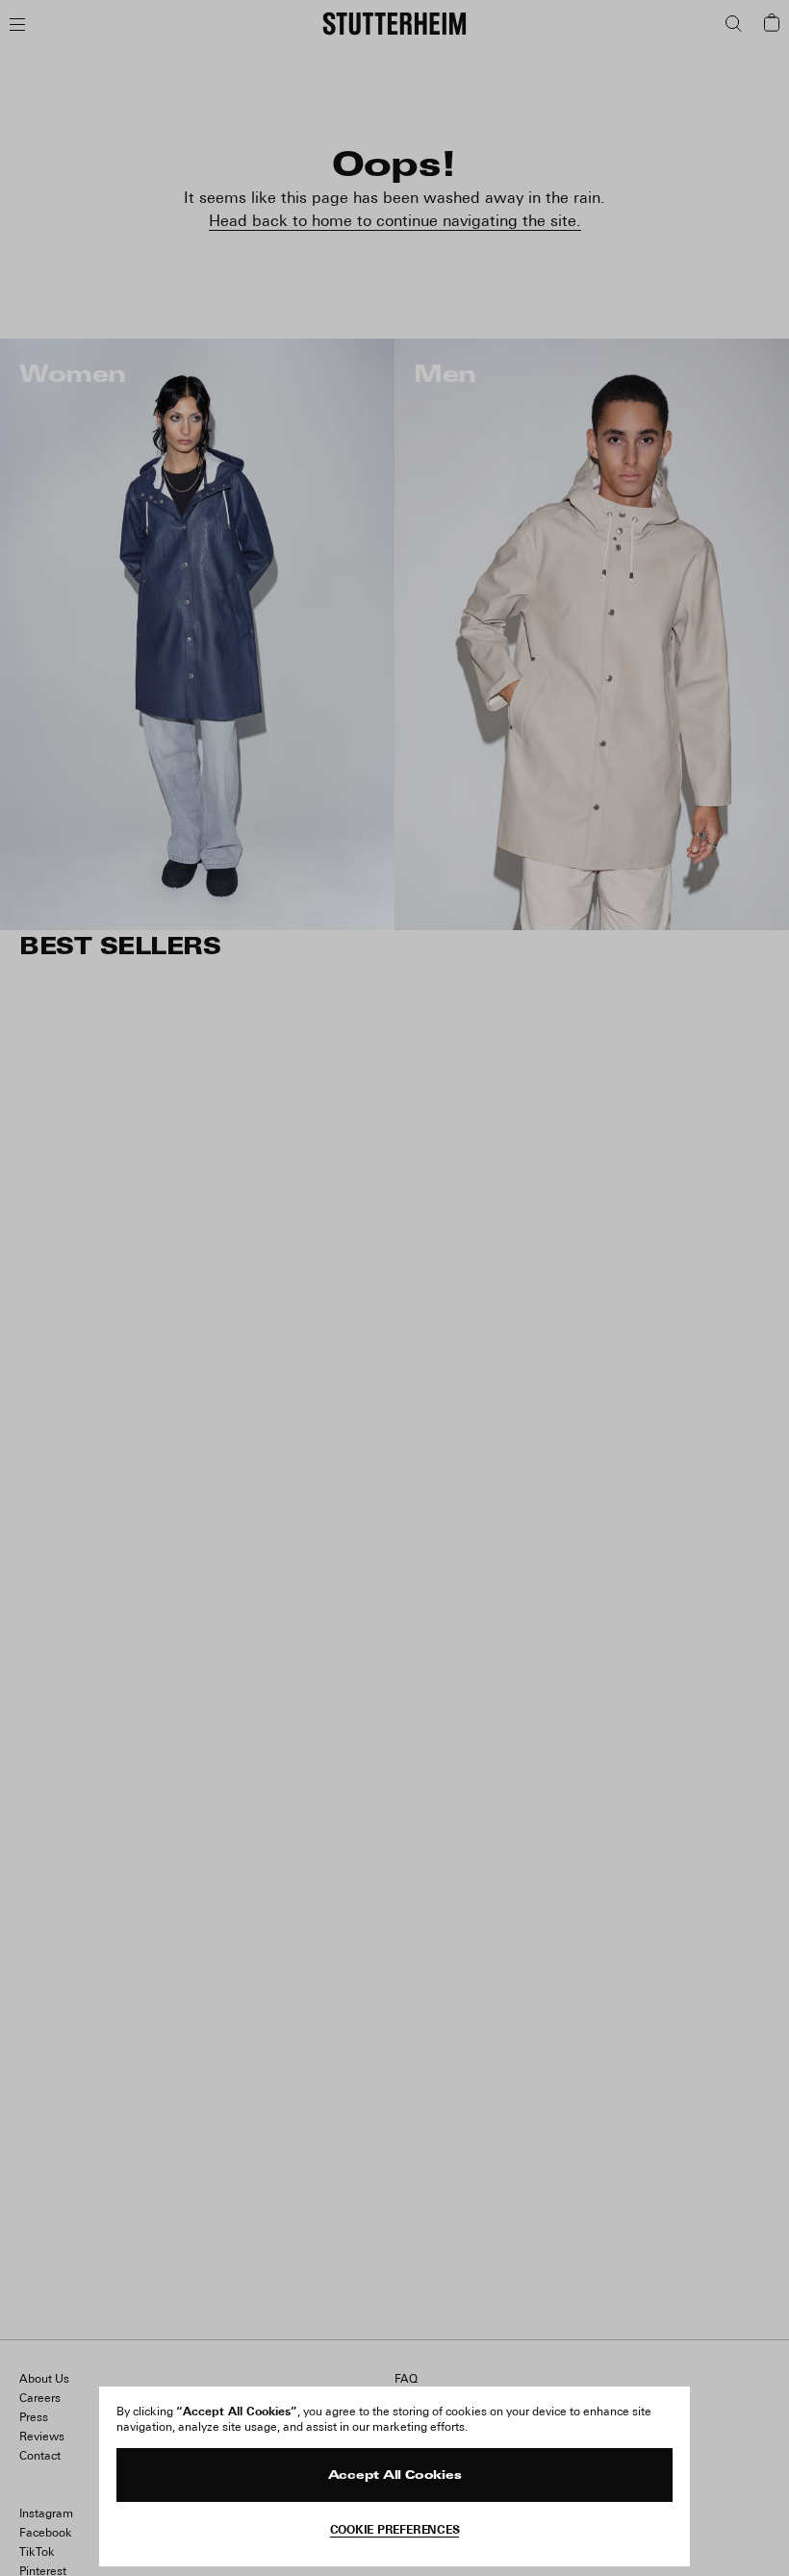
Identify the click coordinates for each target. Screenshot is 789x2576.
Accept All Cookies (395, 2476)
